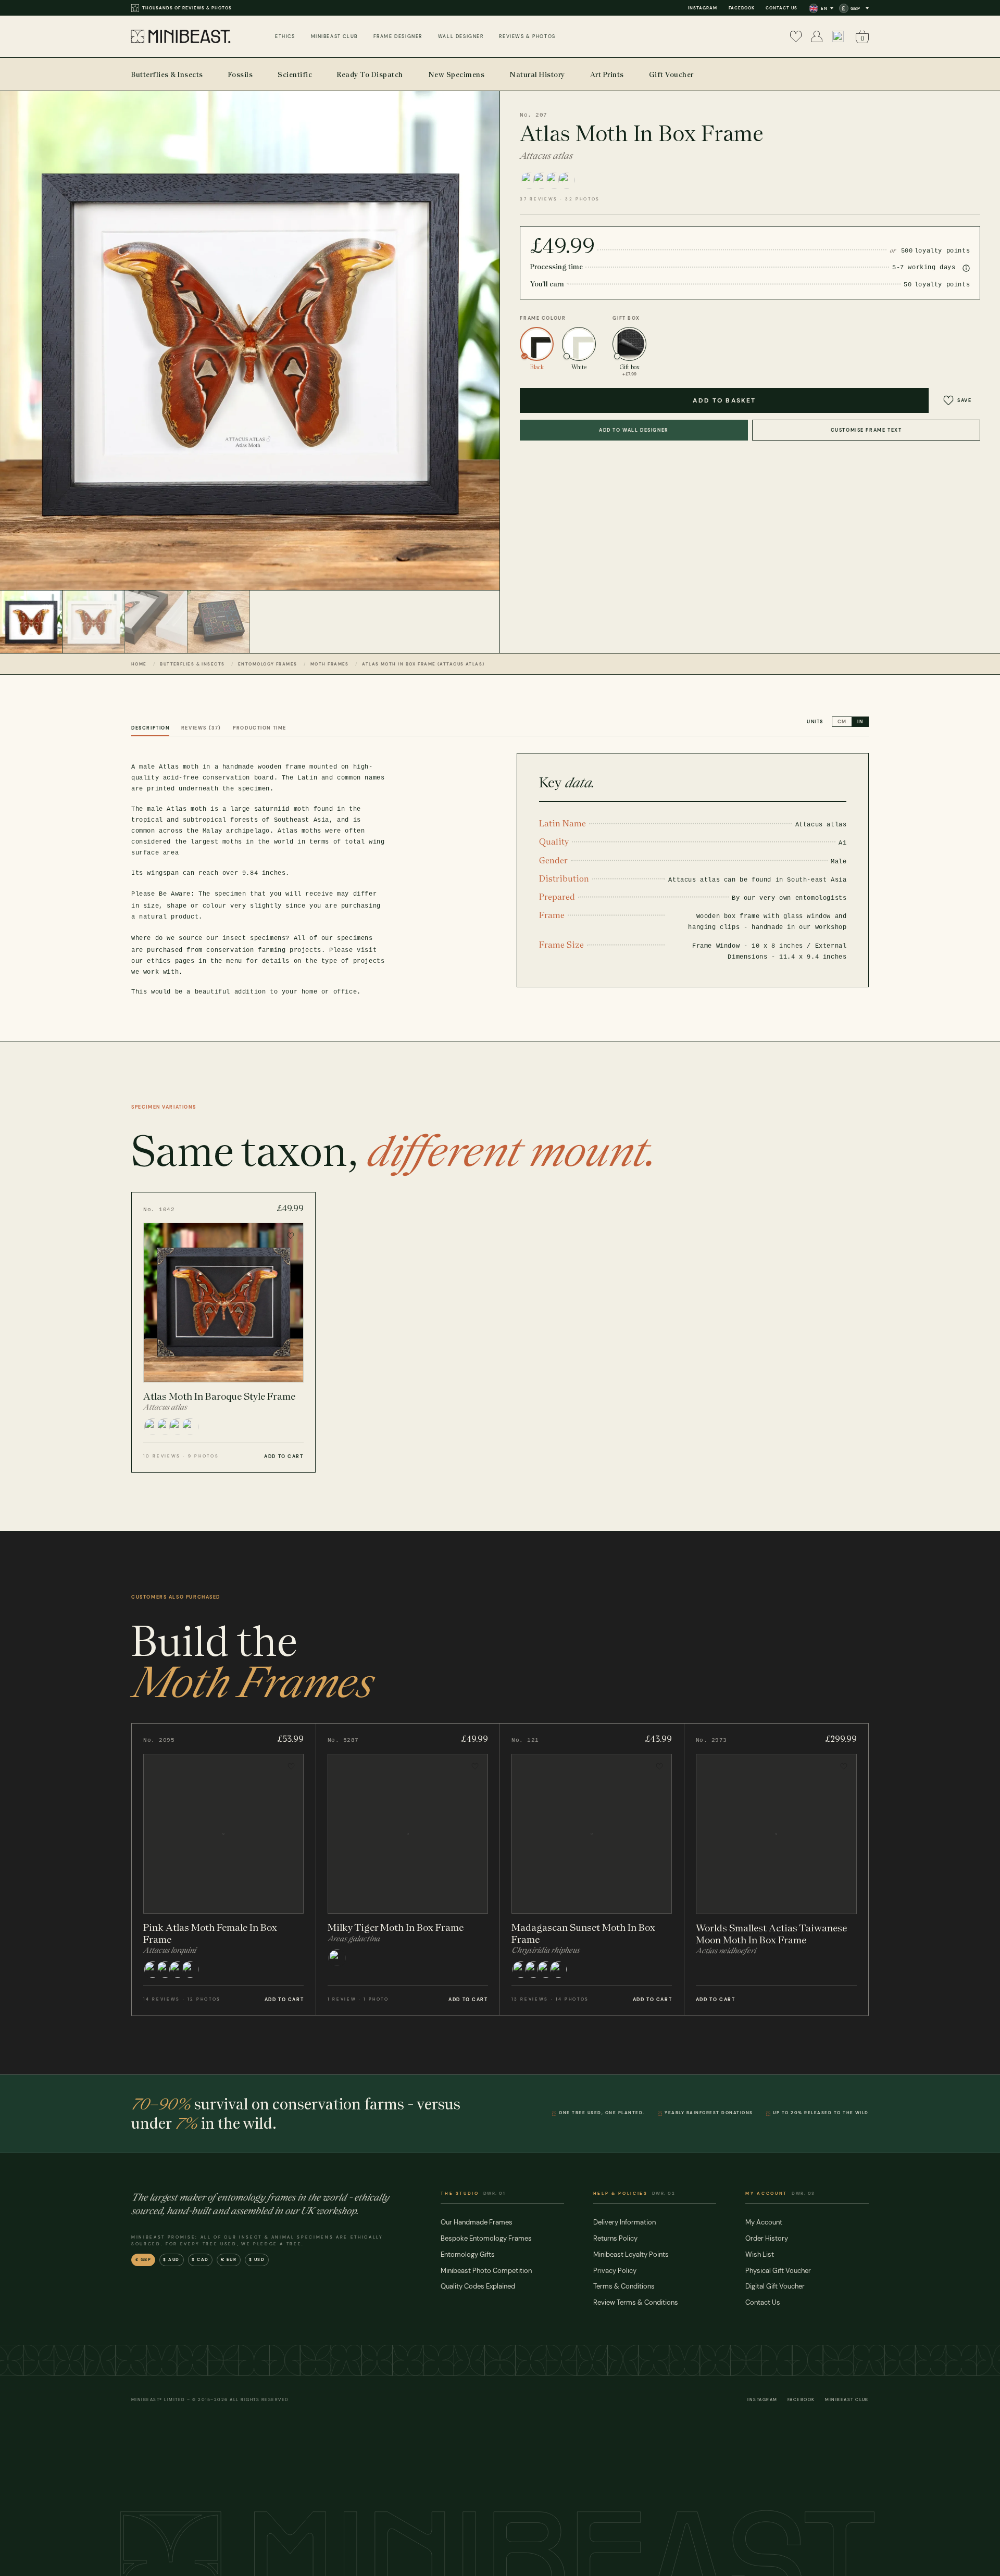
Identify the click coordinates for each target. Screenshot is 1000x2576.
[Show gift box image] (219, 622)
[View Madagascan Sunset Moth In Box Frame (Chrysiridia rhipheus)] (592, 1869)
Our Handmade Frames (477, 2222)
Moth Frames (330, 664)
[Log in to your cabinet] (817, 36)
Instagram (703, 8)
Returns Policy (615, 2238)
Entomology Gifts (468, 2254)
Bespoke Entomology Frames (486, 2238)
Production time (260, 728)
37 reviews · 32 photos (560, 199)
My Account (764, 2222)
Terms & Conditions (624, 2286)
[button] (838, 36)
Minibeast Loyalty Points (631, 2254)
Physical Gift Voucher (778, 2271)
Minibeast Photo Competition (486, 2271)
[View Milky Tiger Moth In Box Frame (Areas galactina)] (408, 1869)
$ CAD (200, 2260)
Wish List (760, 2254)
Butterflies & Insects (192, 664)
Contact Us (782, 8)
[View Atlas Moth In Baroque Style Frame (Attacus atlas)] (223, 1332)
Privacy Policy (615, 2271)
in (860, 722)
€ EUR (229, 2260)
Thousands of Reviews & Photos (187, 8)
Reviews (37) (201, 728)
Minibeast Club (847, 2400)
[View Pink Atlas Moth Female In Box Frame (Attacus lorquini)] (224, 1869)
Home (139, 664)
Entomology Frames (267, 664)
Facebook (742, 8)
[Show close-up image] (156, 622)
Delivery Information (624, 2222)
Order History (767, 2238)
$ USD (257, 2260)
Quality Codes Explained (478, 2286)
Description (150, 728)
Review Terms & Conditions (636, 2302)
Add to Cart (284, 1456)
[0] (796, 36)
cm (842, 722)
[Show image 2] (94, 622)
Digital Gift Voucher (775, 2286)
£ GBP (143, 2260)
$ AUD (171, 2260)
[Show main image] (31, 622)
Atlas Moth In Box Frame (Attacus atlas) (423, 664)
